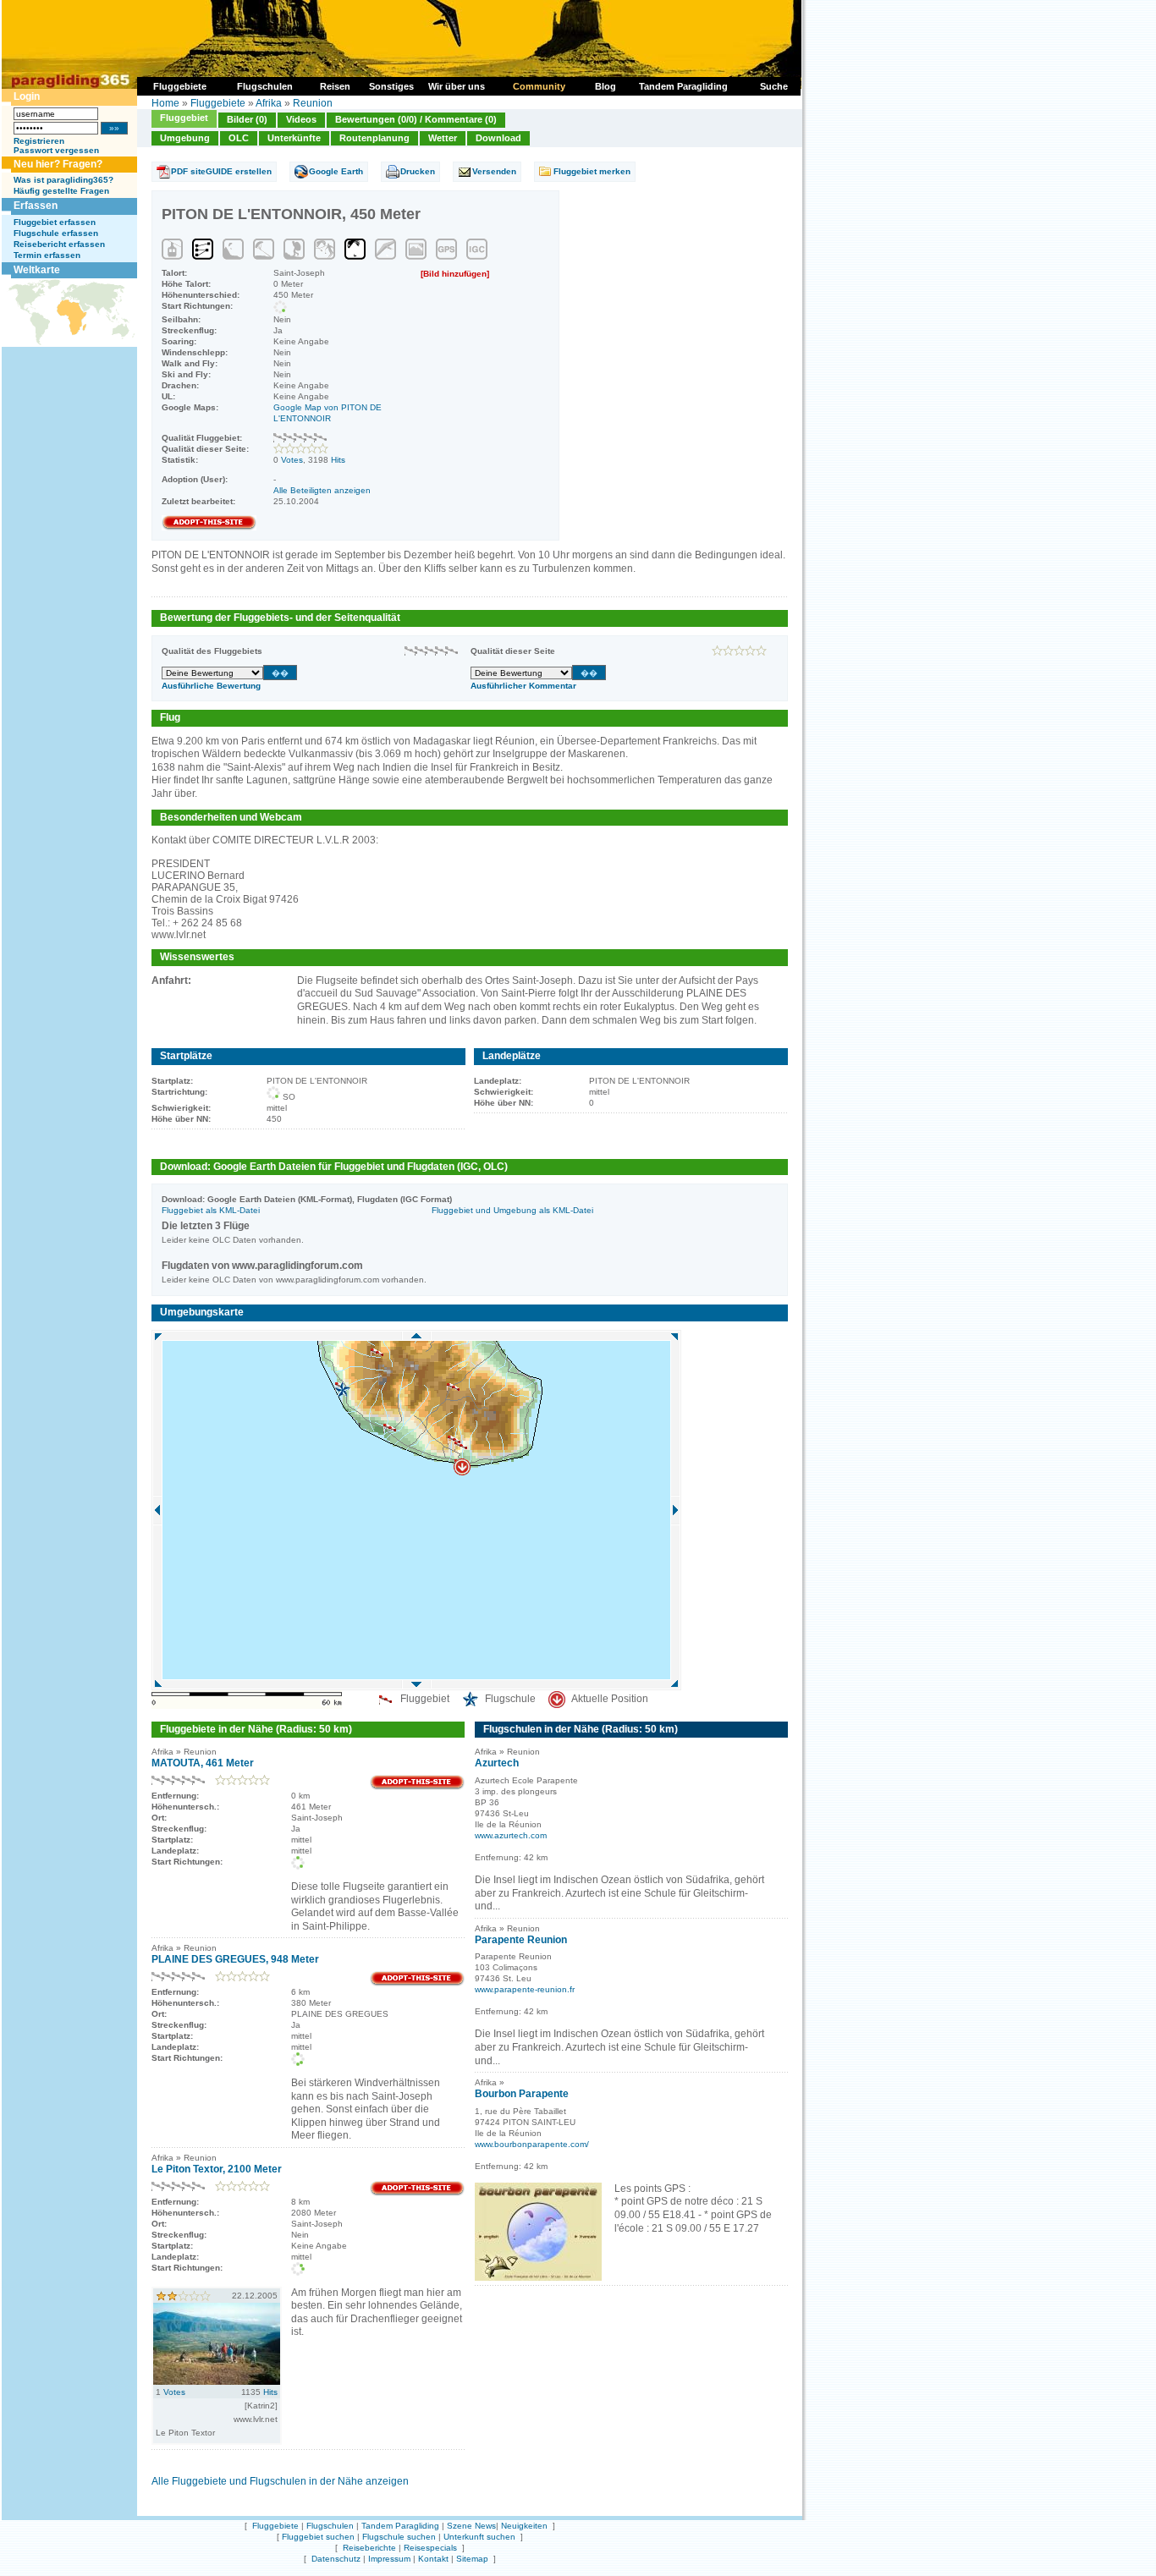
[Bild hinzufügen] (455, 274)
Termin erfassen (47, 255)
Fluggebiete (218, 103)
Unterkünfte (294, 138)
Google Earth (336, 171)
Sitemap (472, 2559)
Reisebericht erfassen (59, 244)
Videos (301, 119)
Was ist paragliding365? (63, 180)
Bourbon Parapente (522, 2094)
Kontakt (433, 2559)
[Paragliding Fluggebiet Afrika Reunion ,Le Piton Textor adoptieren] (417, 2193)
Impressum (389, 2559)
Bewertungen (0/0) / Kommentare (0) (416, 119)
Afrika (269, 103)
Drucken (418, 171)
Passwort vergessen (56, 150)
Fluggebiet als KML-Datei (211, 1210)
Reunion (313, 103)
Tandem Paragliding (400, 2526)
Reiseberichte (369, 2548)
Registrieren (39, 141)
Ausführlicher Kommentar (523, 686)
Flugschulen (330, 2526)
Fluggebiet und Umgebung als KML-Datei (512, 1210)
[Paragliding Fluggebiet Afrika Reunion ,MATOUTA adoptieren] (417, 1787)
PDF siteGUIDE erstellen (221, 171)
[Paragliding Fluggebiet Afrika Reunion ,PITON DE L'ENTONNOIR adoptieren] (209, 527)
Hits (338, 460)
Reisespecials (430, 2548)
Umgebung (185, 138)
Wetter (443, 138)
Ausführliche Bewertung (211, 686)
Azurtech (497, 1763)
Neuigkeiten (524, 2526)
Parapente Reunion (521, 1940)
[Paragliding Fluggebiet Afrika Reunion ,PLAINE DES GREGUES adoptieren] (417, 1983)
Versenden (494, 171)
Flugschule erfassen (56, 233)
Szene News (471, 2526)
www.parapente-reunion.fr (525, 1989)
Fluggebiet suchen (318, 2537)
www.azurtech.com (511, 1835)
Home (165, 103)
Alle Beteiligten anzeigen (322, 490)
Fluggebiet (184, 118)
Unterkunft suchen (479, 2537)
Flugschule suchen (399, 2537)
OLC (239, 138)
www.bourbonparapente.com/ (532, 2144)
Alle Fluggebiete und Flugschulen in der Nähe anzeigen (280, 2481)
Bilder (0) (247, 119)
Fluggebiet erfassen (55, 222)
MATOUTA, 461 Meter (203, 1763)
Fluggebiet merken (592, 171)
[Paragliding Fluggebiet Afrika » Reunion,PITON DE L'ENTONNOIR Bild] (217, 2381)
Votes (292, 460)
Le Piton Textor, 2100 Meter (217, 2169)
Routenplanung (374, 138)
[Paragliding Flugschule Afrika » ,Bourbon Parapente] (538, 2277)
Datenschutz (336, 2559)
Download (498, 138)
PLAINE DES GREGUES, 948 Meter (235, 1959)
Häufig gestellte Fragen (61, 191)
